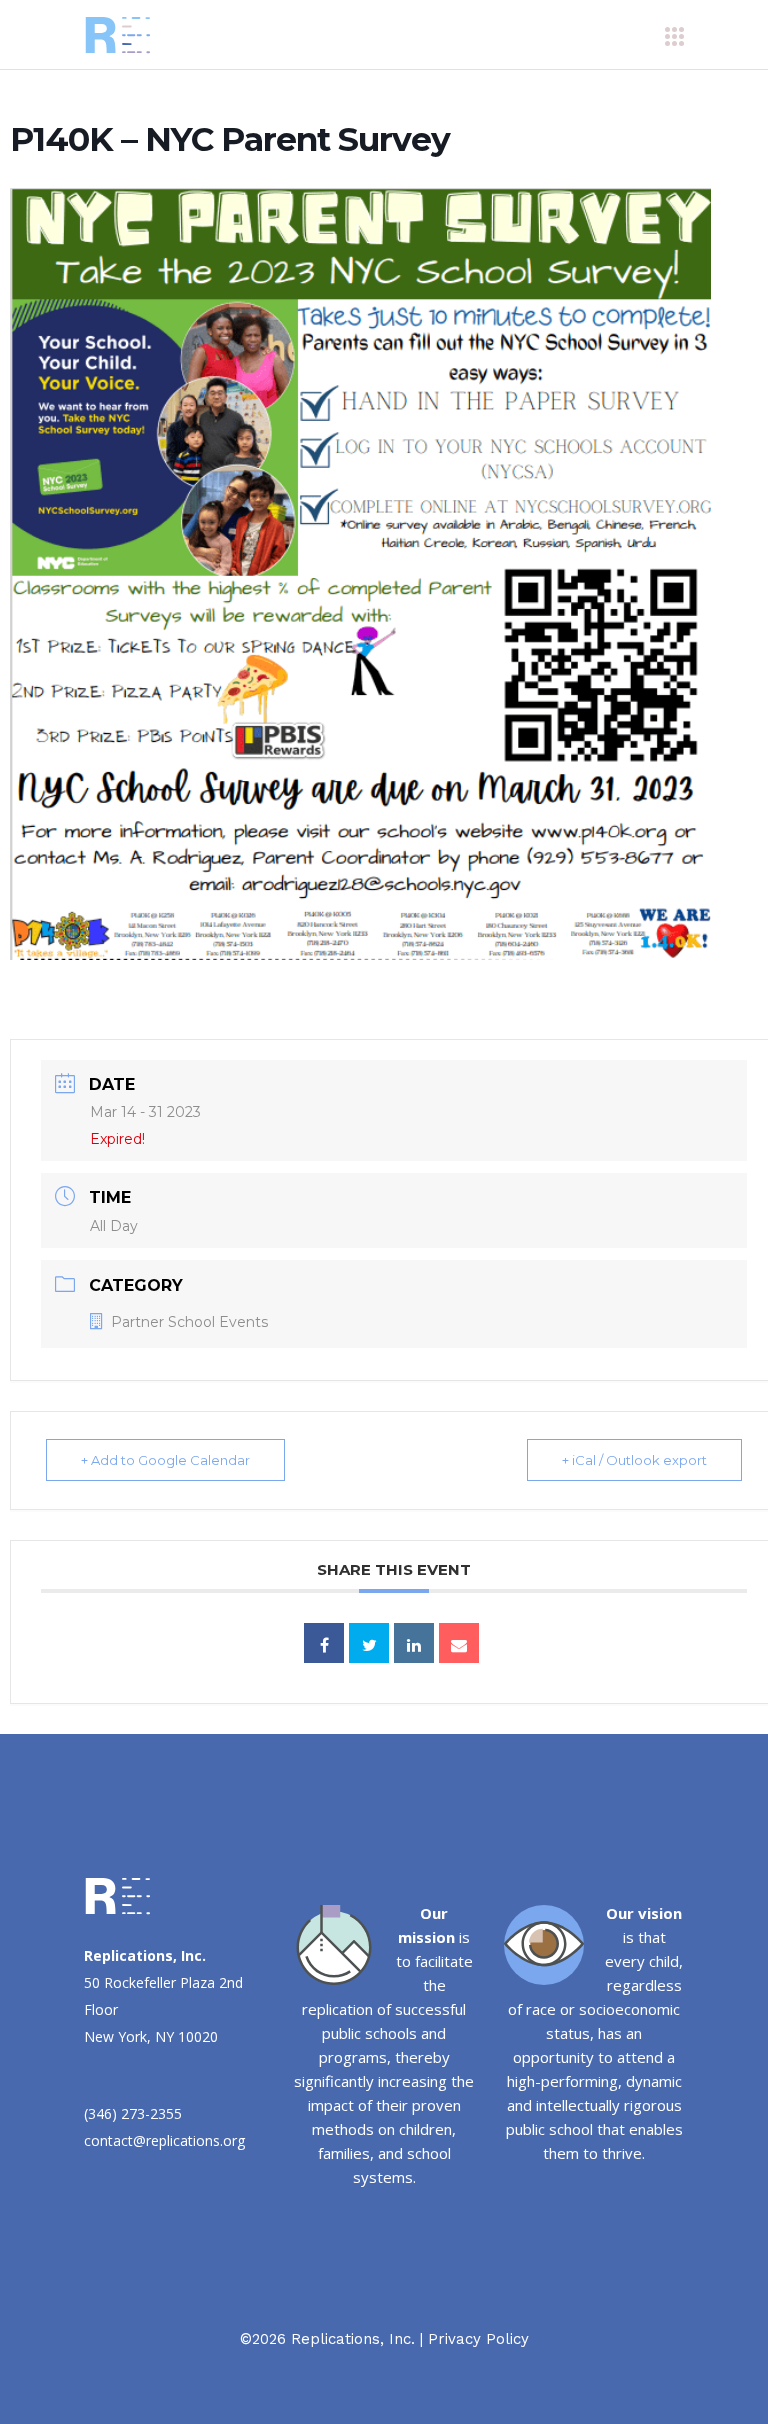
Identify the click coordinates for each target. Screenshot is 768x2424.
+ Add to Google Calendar (165, 1460)
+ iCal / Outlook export (634, 1460)
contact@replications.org (164, 2140)
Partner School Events (189, 1322)
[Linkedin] (414, 1643)
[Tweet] (369, 1643)
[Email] (459, 1643)
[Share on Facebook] (324, 1643)
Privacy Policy (478, 2339)
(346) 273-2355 (133, 2113)
